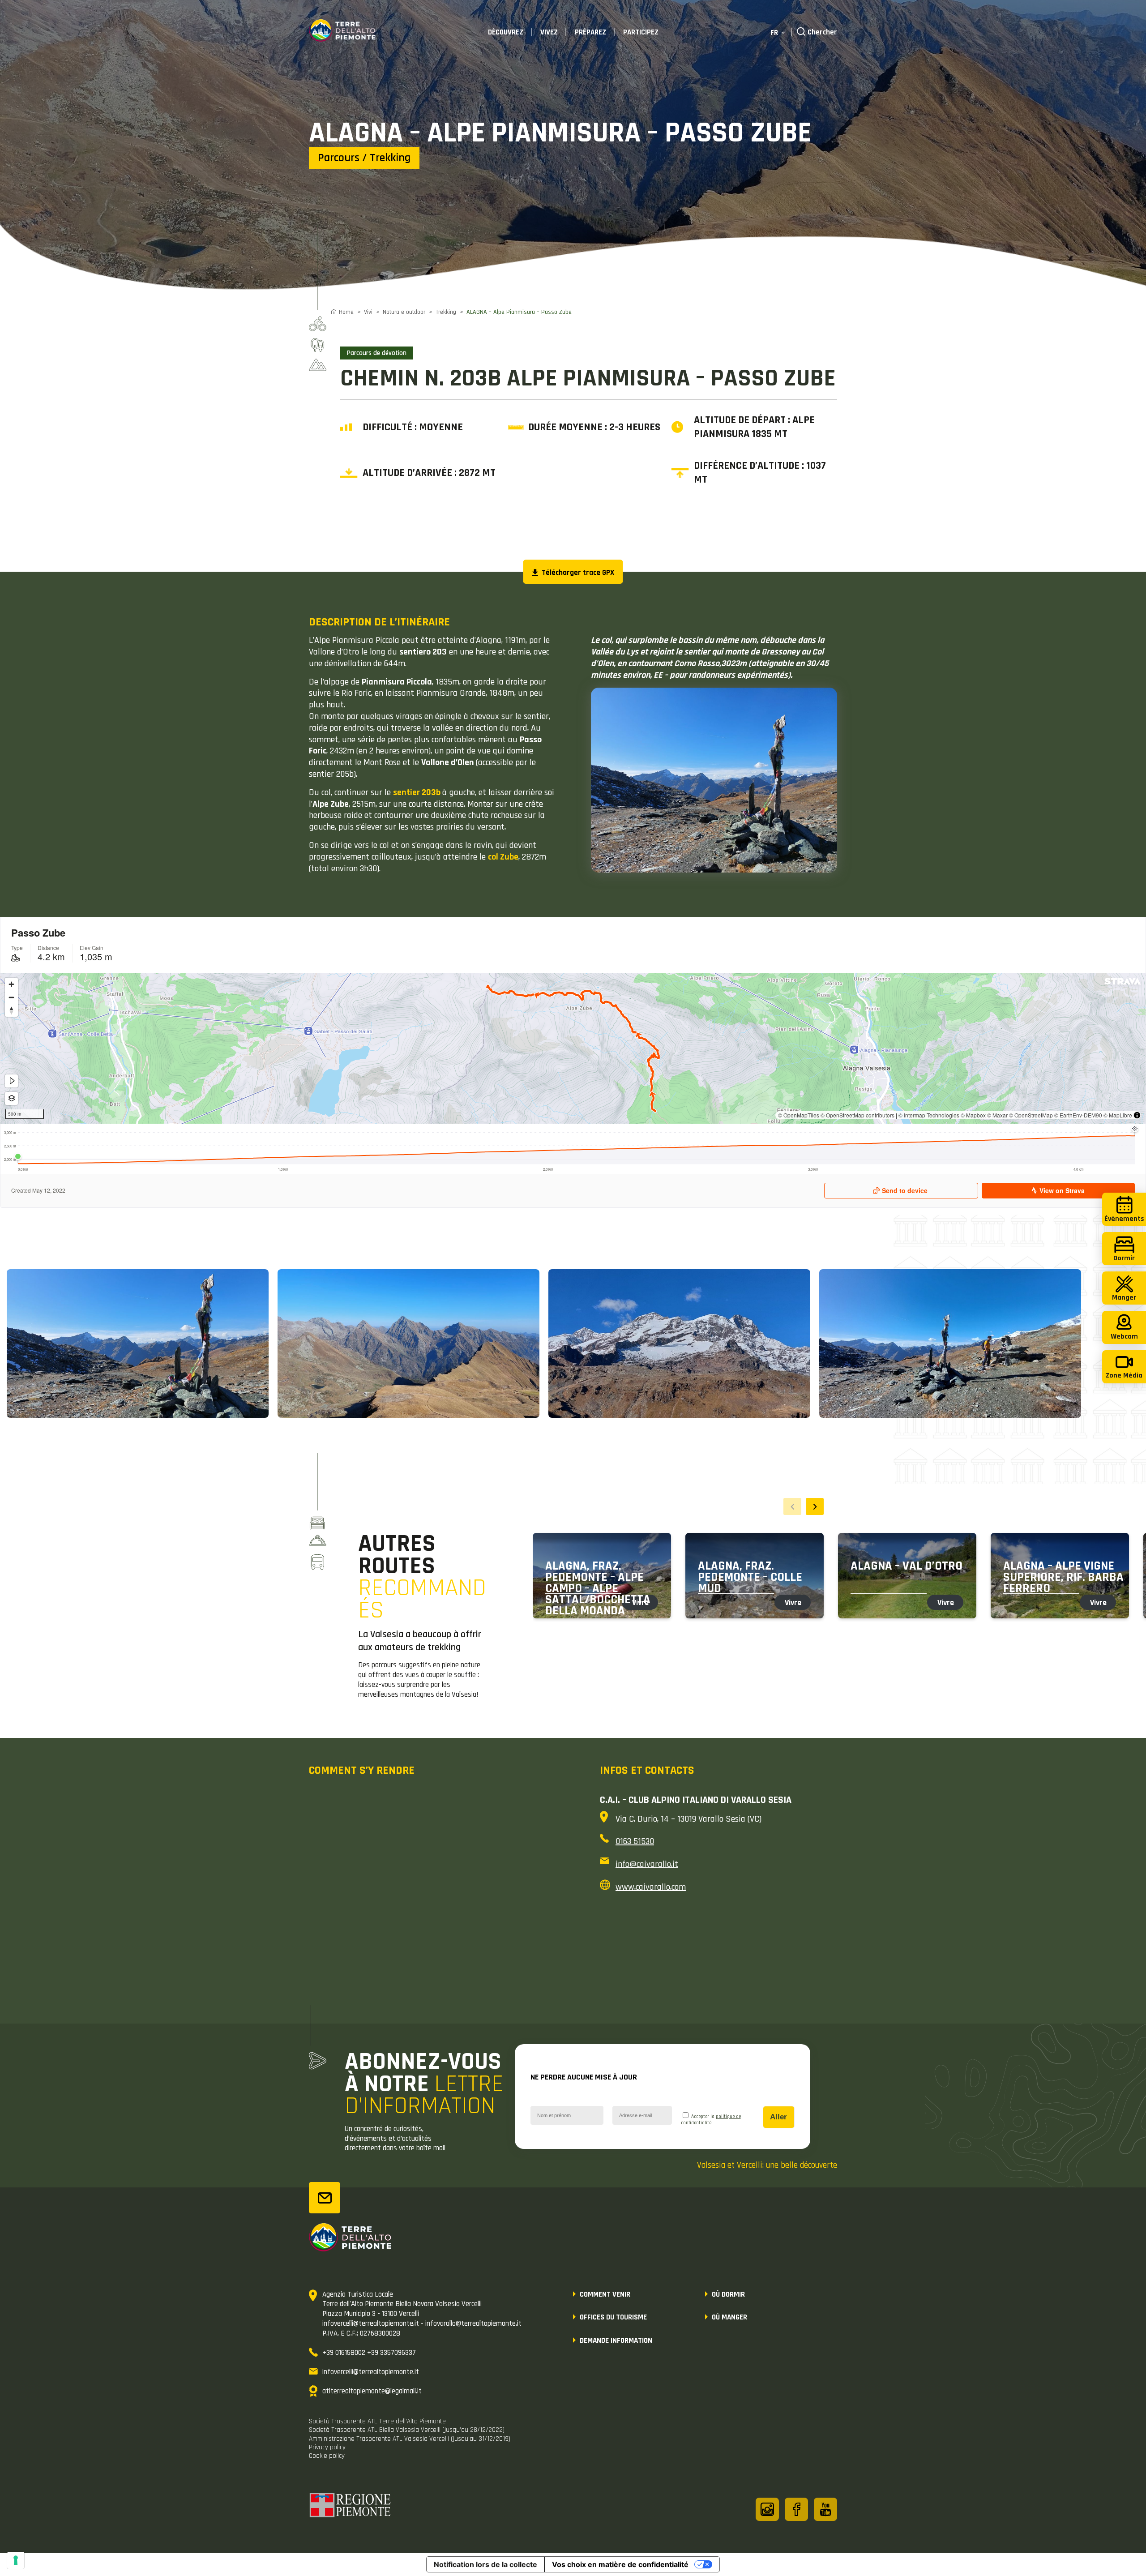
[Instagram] (767, 2509)
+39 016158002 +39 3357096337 (369, 2353)
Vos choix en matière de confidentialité (620, 2564)
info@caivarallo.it (647, 1864)
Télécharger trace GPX (577, 573)
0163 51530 (635, 1841)
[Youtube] (825, 2509)
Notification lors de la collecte (485, 2564)
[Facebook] (796, 2509)
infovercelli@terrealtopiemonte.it (371, 2372)
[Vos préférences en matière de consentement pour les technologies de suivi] (16, 2560)
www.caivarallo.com (651, 1887)
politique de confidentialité (711, 2120)
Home (346, 312)
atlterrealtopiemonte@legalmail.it (372, 2391)
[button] (815, 1506)
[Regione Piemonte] (351, 2507)
